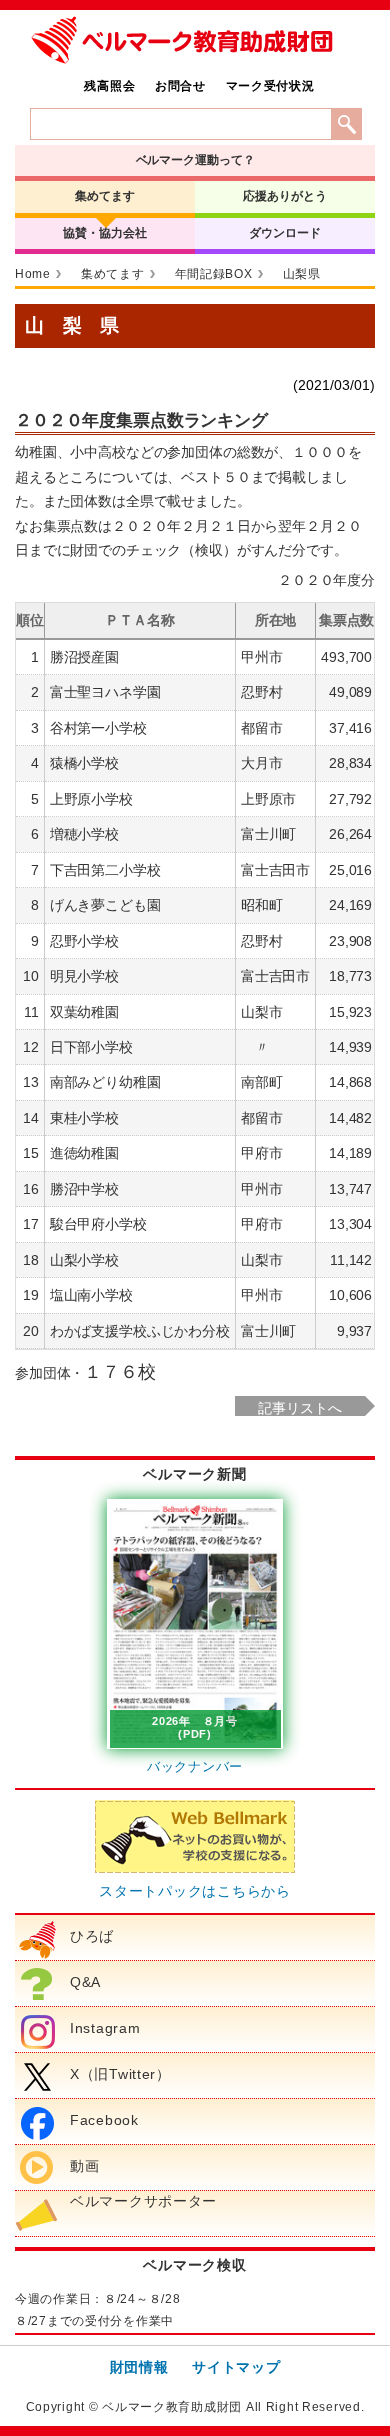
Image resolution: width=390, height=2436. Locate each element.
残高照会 (109, 86)
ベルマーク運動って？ (195, 160)
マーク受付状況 (270, 86)
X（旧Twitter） (120, 2074)
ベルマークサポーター (143, 2201)
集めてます (104, 196)
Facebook (104, 2120)
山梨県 (302, 274)
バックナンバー (195, 1766)
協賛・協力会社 (104, 233)
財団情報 (139, 2367)
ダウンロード (284, 233)
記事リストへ (299, 1408)
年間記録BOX (214, 274)
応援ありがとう (284, 196)
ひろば (92, 1936)
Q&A (85, 1982)
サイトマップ (236, 2367)
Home (33, 274)
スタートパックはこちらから (194, 1891)
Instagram (105, 2028)
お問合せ (180, 86)
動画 (84, 2166)
